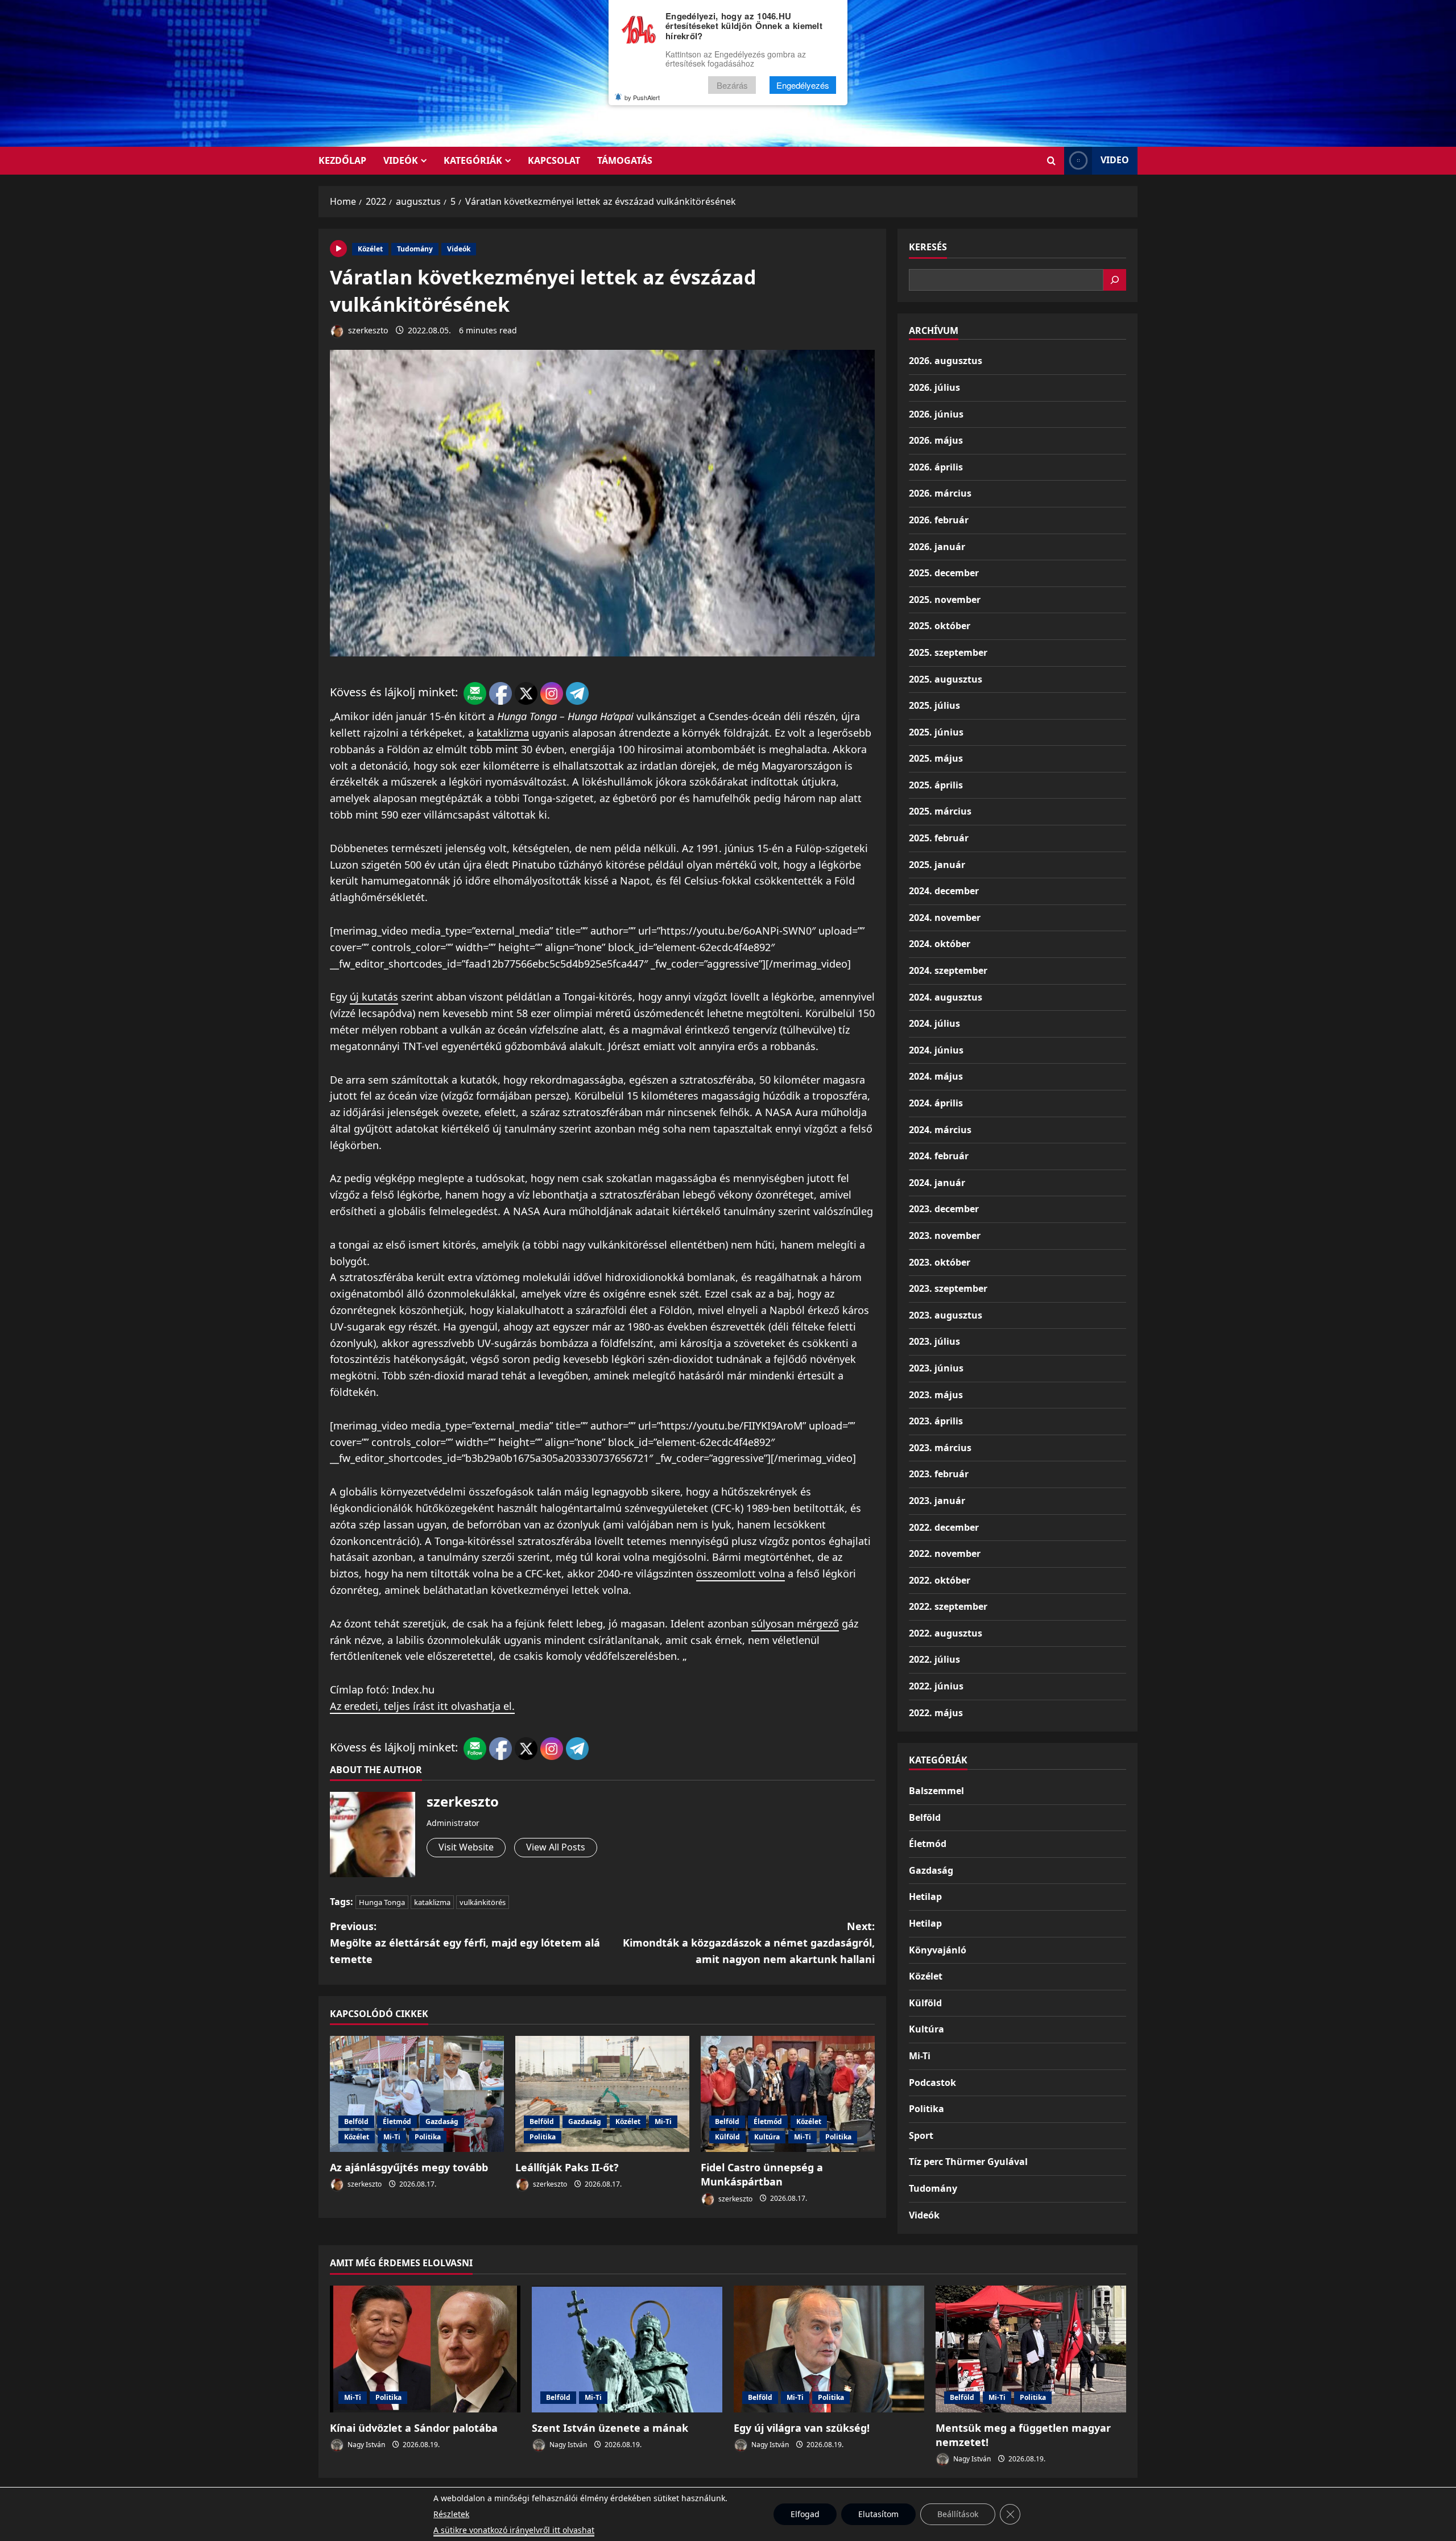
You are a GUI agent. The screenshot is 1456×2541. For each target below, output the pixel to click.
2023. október (940, 1262)
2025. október (940, 626)
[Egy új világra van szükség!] (829, 2349)
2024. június (936, 1050)
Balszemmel (936, 1791)
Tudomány (415, 249)
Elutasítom (878, 2514)
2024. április (936, 1103)
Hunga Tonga (382, 1902)
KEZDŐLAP (342, 160)
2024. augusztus (946, 997)
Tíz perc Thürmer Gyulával (968, 2162)
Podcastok (932, 2083)
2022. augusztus (946, 1633)
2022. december (944, 1527)
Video (1115, 160)
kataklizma (503, 733)
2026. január (937, 547)
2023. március (940, 1448)
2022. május (936, 1713)
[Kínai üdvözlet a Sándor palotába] (425, 2349)
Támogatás (625, 160)
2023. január (937, 1501)
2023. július (934, 1341)
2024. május (936, 1076)
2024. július (934, 1023)
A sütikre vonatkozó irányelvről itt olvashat (514, 2530)
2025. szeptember (948, 652)
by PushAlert (642, 97)
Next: (749, 1943)
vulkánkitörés (483, 1902)
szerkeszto (367, 330)
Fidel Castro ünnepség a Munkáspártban (762, 2174)
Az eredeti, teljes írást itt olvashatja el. (422, 1706)
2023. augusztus (946, 1315)
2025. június (936, 732)
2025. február (939, 838)
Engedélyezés (803, 85)
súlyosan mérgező (795, 1623)
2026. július (934, 387)
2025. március (940, 811)
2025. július (934, 705)
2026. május (936, 440)
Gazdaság (442, 2121)
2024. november (945, 918)
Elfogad (805, 2514)
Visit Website (466, 1847)
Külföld (727, 2137)
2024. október (940, 944)
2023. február (939, 1474)
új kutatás (374, 997)
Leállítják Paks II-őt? (567, 2167)
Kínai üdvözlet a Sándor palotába (414, 2428)
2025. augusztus (946, 679)
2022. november (945, 1553)
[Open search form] (1051, 161)
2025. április (936, 785)
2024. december (944, 891)
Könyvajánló (938, 1950)
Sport (921, 2135)
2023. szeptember (948, 1288)
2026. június (936, 414)
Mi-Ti (392, 2137)
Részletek (451, 2514)
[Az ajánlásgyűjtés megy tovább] (417, 2094)
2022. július (934, 1659)
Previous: (465, 1943)
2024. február (939, 1156)
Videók (401, 160)
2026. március (940, 493)
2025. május (936, 758)
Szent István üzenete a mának (610, 2428)
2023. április (936, 1421)
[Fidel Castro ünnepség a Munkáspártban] (788, 2094)
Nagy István (365, 2445)
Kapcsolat (554, 160)
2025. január (937, 865)
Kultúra (767, 2137)
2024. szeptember (948, 970)
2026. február (939, 520)
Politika (428, 2137)
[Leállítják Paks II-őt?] (602, 2094)
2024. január (937, 1183)
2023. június (936, 1368)
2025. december (944, 573)
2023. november (945, 1236)
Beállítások (958, 2514)
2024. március (940, 1130)
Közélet (370, 249)
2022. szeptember (948, 1606)
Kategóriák (473, 160)
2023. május (936, 1395)
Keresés (928, 247)
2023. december (944, 1209)
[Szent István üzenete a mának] (627, 2349)
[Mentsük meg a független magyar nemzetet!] (1031, 2349)
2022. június (936, 1686)
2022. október (940, 1580)
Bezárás (732, 85)
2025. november (945, 600)
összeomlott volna (741, 1573)
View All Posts (556, 1847)
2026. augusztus (946, 361)
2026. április (936, 467)
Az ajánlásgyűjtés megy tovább (409, 2167)
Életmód (397, 2121)
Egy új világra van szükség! (802, 2428)
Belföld (356, 2121)
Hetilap (925, 1897)
